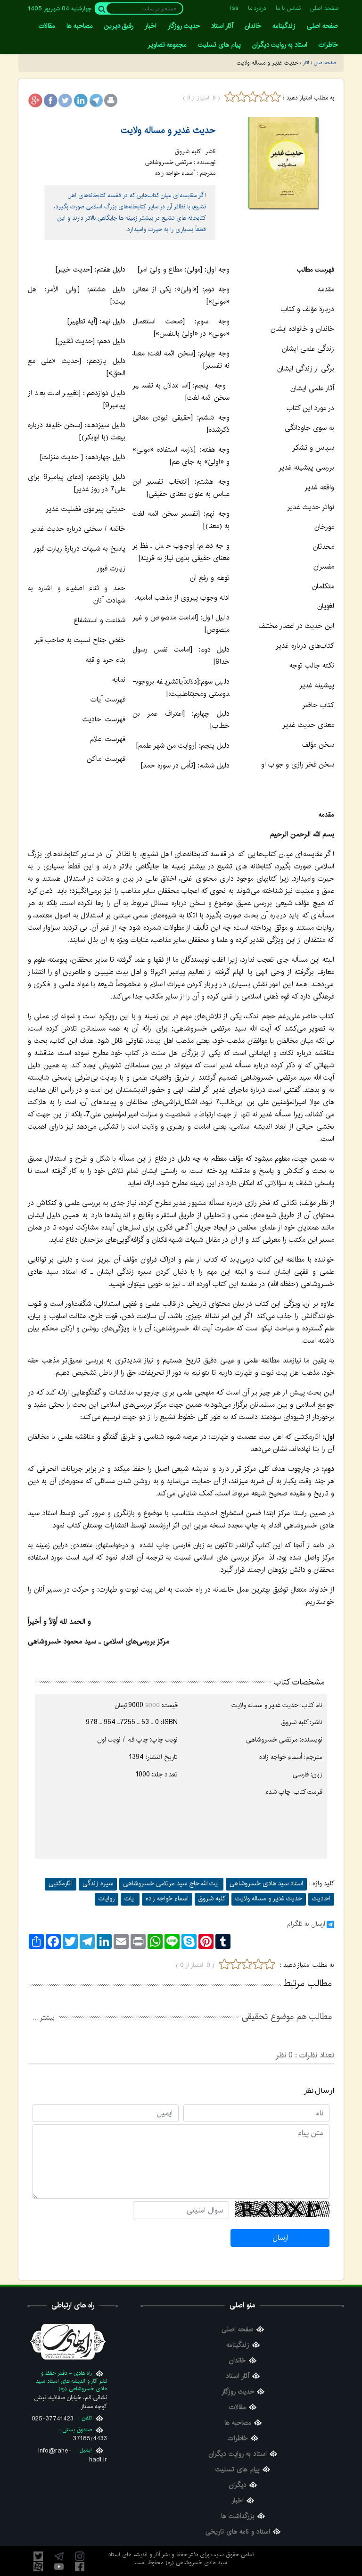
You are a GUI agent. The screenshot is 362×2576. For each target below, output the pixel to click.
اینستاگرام (80, 2556)
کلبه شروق (212, 1899)
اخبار (238, 2501)
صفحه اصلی (325, 8)
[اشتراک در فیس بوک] (50, 100)
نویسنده (312, 1740)
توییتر (38, 2556)
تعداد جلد (165, 1775)
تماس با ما (288, 8)
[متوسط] (253, 97)
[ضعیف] (241, 97)
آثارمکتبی (61, 1883)
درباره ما (257, 8)
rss (234, 8)
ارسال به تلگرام (306, 1924)
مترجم (314, 1757)
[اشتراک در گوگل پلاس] (35, 100)
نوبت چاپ (165, 1740)
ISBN (170, 1722)
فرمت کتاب (308, 1792)
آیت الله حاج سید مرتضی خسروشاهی (171, 1883)
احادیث (321, 1899)
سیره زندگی (98, 1883)
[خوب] (264, 97)
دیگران (238, 2485)
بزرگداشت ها (238, 2516)
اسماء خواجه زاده (167, 1899)
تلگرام (59, 2556)
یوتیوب (59, 2567)
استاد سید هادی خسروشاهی (266, 1883)
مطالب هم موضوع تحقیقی (287, 2017)
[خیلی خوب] (274, 97)
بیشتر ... (43, 2018)
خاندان (238, 2361)
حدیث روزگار (238, 2392)
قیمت (170, 1705)
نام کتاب (312, 1705)
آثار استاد (238, 2376)
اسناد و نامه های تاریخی (238, 2532)
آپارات (38, 2567)
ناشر (317, 1722)
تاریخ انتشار (162, 1757)
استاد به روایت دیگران (238, 2454)
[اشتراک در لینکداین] (81, 100)
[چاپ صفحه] (111, 100)
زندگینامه (238, 2345)
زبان (317, 1775)
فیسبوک (80, 2567)
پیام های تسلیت (238, 2470)
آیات (130, 1899)
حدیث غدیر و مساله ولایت (168, 130)
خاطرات (238, 2439)
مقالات (238, 2407)
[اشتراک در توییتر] (66, 100)
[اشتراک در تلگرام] (96, 100)
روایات (107, 1899)
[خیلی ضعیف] (230, 97)
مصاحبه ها (238, 2423)
